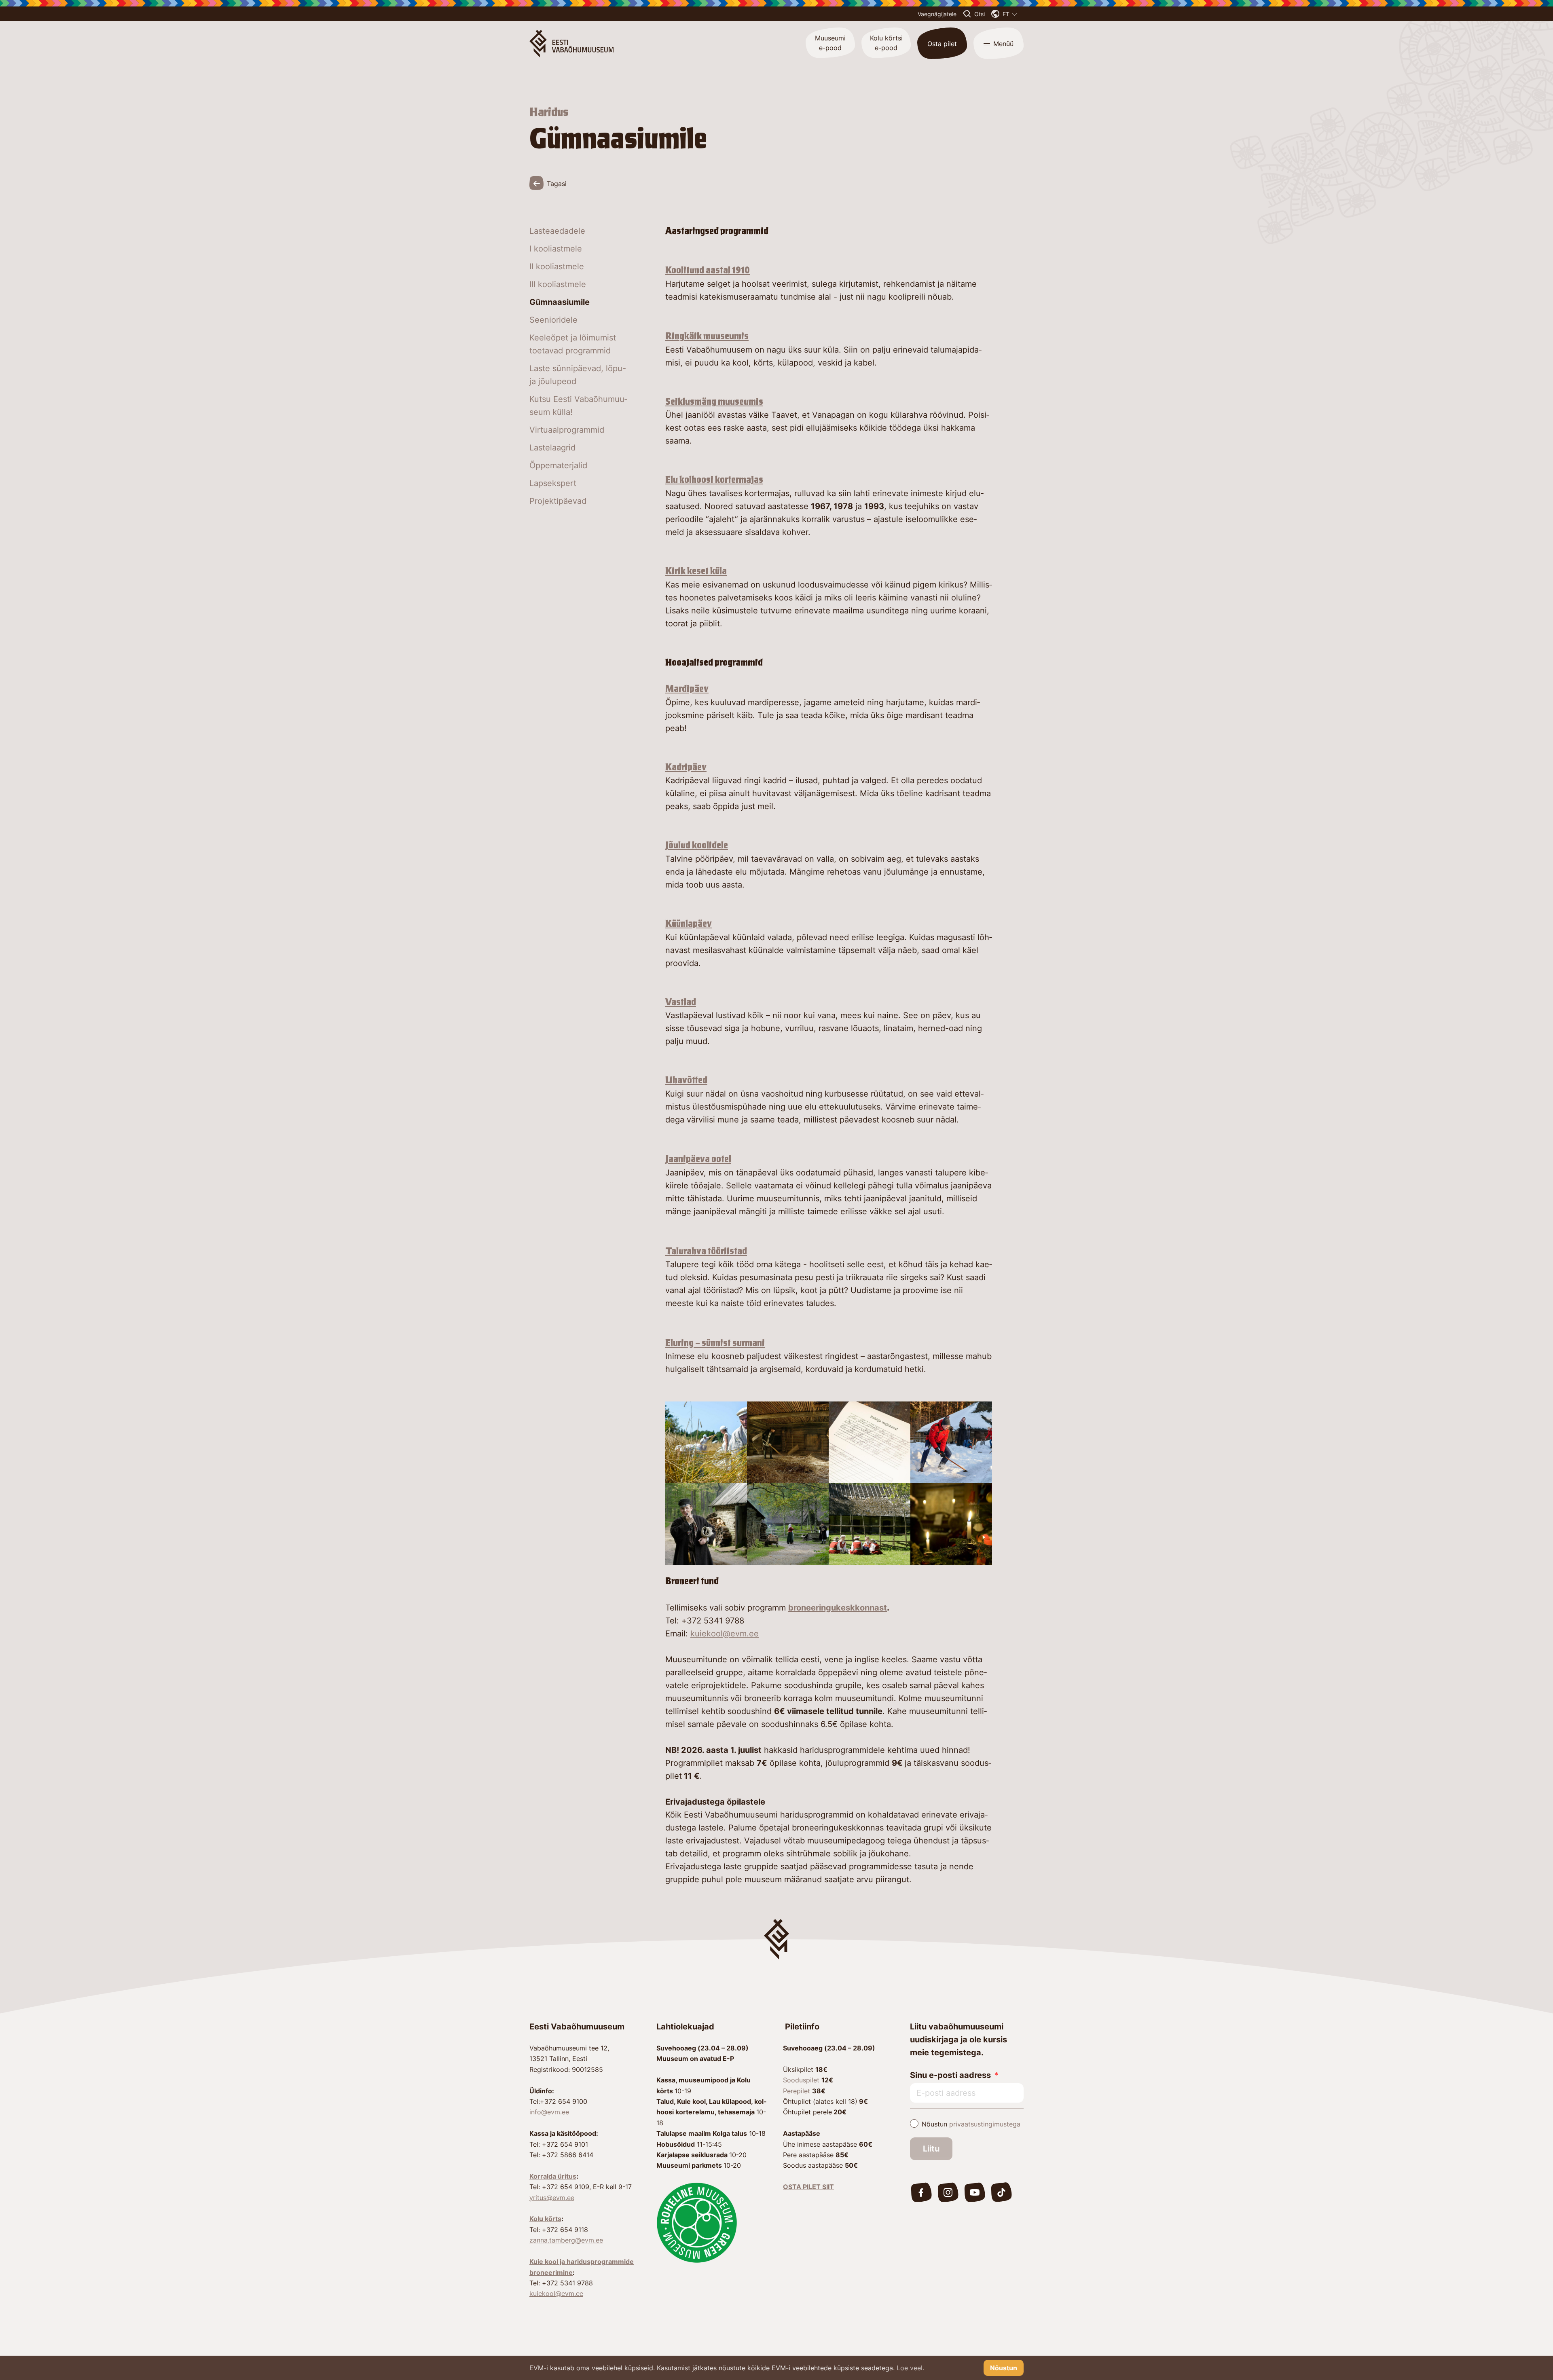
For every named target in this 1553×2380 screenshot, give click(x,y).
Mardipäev (687, 689)
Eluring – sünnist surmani (715, 1343)
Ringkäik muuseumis (707, 336)
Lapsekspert (553, 483)
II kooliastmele (557, 266)
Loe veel (910, 2368)
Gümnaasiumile (560, 302)
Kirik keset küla (696, 571)
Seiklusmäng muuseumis (714, 402)
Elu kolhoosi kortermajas (714, 480)
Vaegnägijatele (937, 14)
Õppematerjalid (558, 465)
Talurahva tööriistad (706, 1251)
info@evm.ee (549, 2112)
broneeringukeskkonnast (838, 1608)
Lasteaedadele (557, 231)
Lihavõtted (686, 1080)
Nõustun (971, 2124)
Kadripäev (686, 767)
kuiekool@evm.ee (725, 1634)
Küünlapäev (689, 924)
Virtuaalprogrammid (567, 430)
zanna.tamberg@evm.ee (566, 2240)
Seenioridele (553, 320)
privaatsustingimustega (985, 2124)
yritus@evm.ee (552, 2198)
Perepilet (797, 2091)
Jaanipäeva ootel (698, 1159)
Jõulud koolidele (697, 845)
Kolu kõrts (545, 2219)
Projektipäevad (558, 501)
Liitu (931, 2149)
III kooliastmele (558, 284)
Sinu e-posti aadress (950, 2075)
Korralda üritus (553, 2176)
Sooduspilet (802, 2080)
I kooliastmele (556, 249)
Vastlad (681, 1002)
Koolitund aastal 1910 (708, 270)
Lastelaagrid (552, 448)
